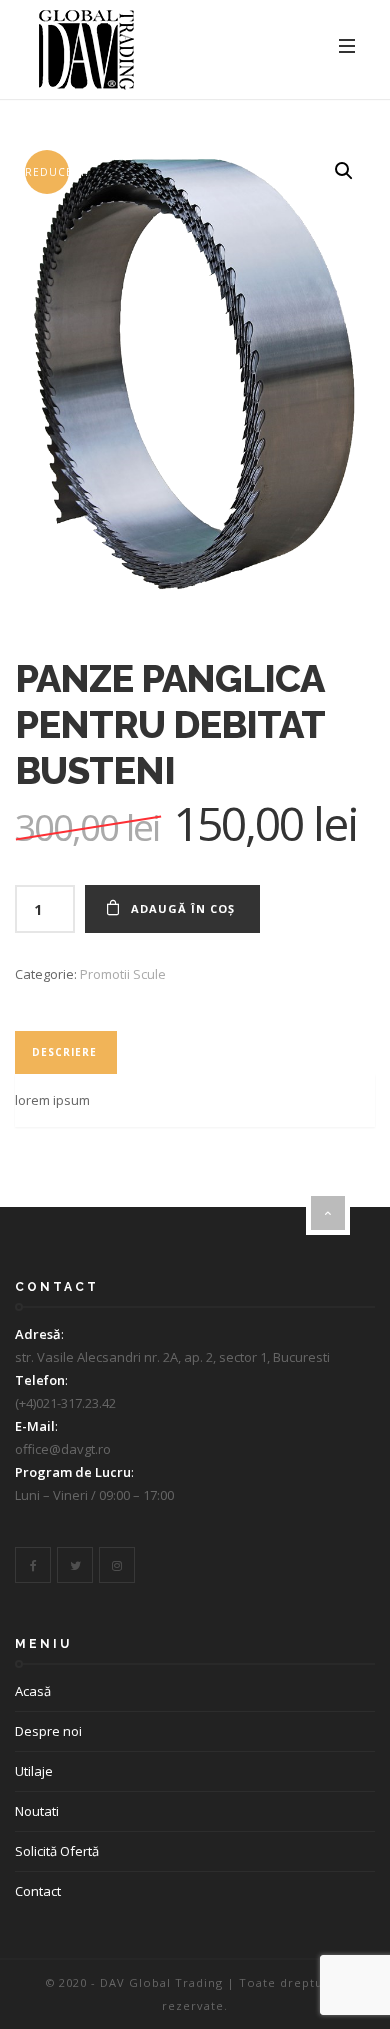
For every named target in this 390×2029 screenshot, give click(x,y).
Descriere (64, 1052)
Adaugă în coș (183, 908)
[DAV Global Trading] (86, 49)
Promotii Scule (123, 974)
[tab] (64, 1052)
